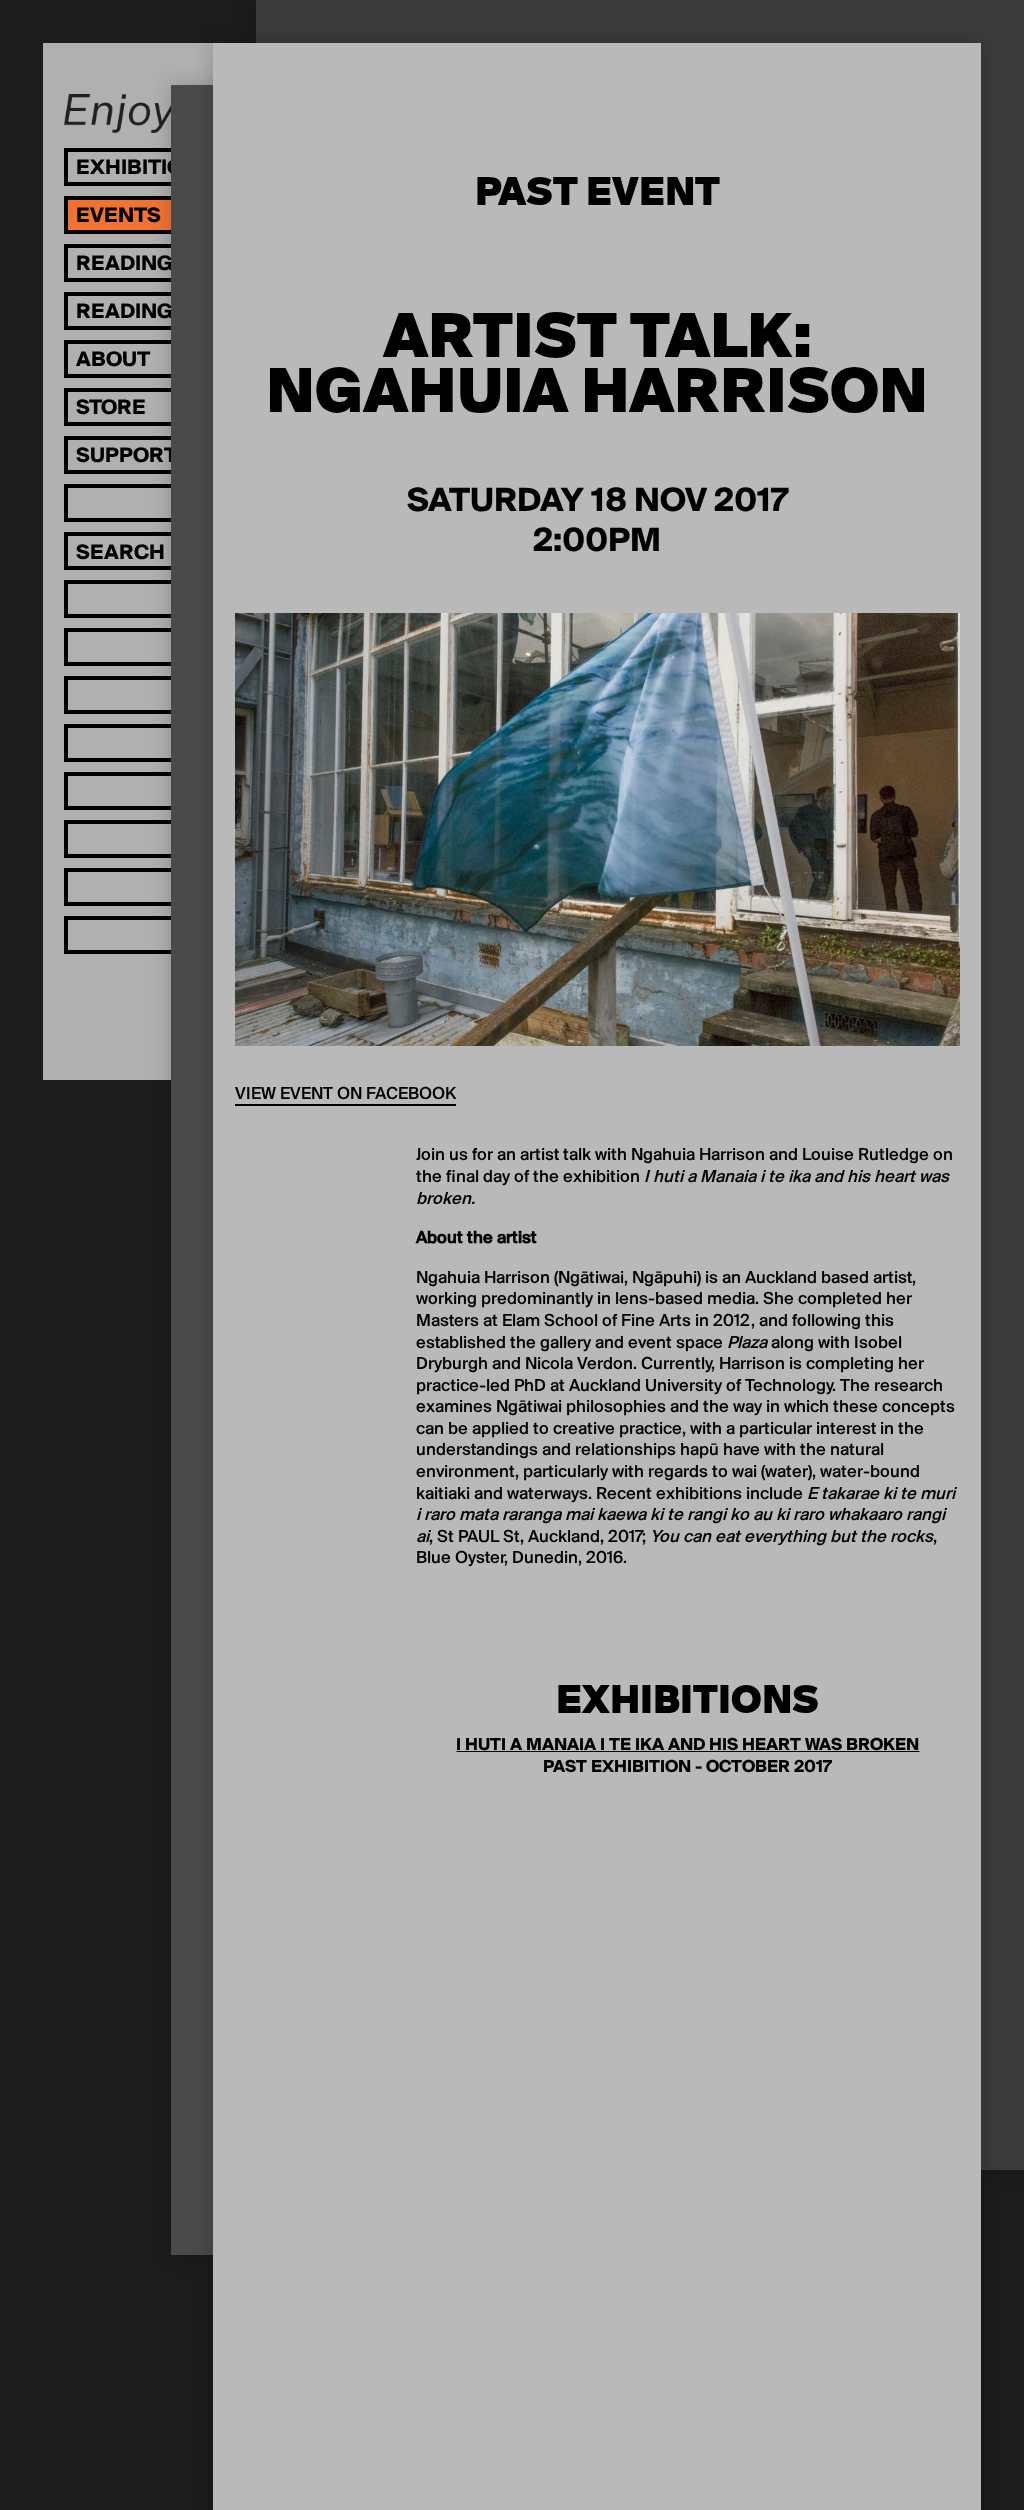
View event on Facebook (345, 1095)
